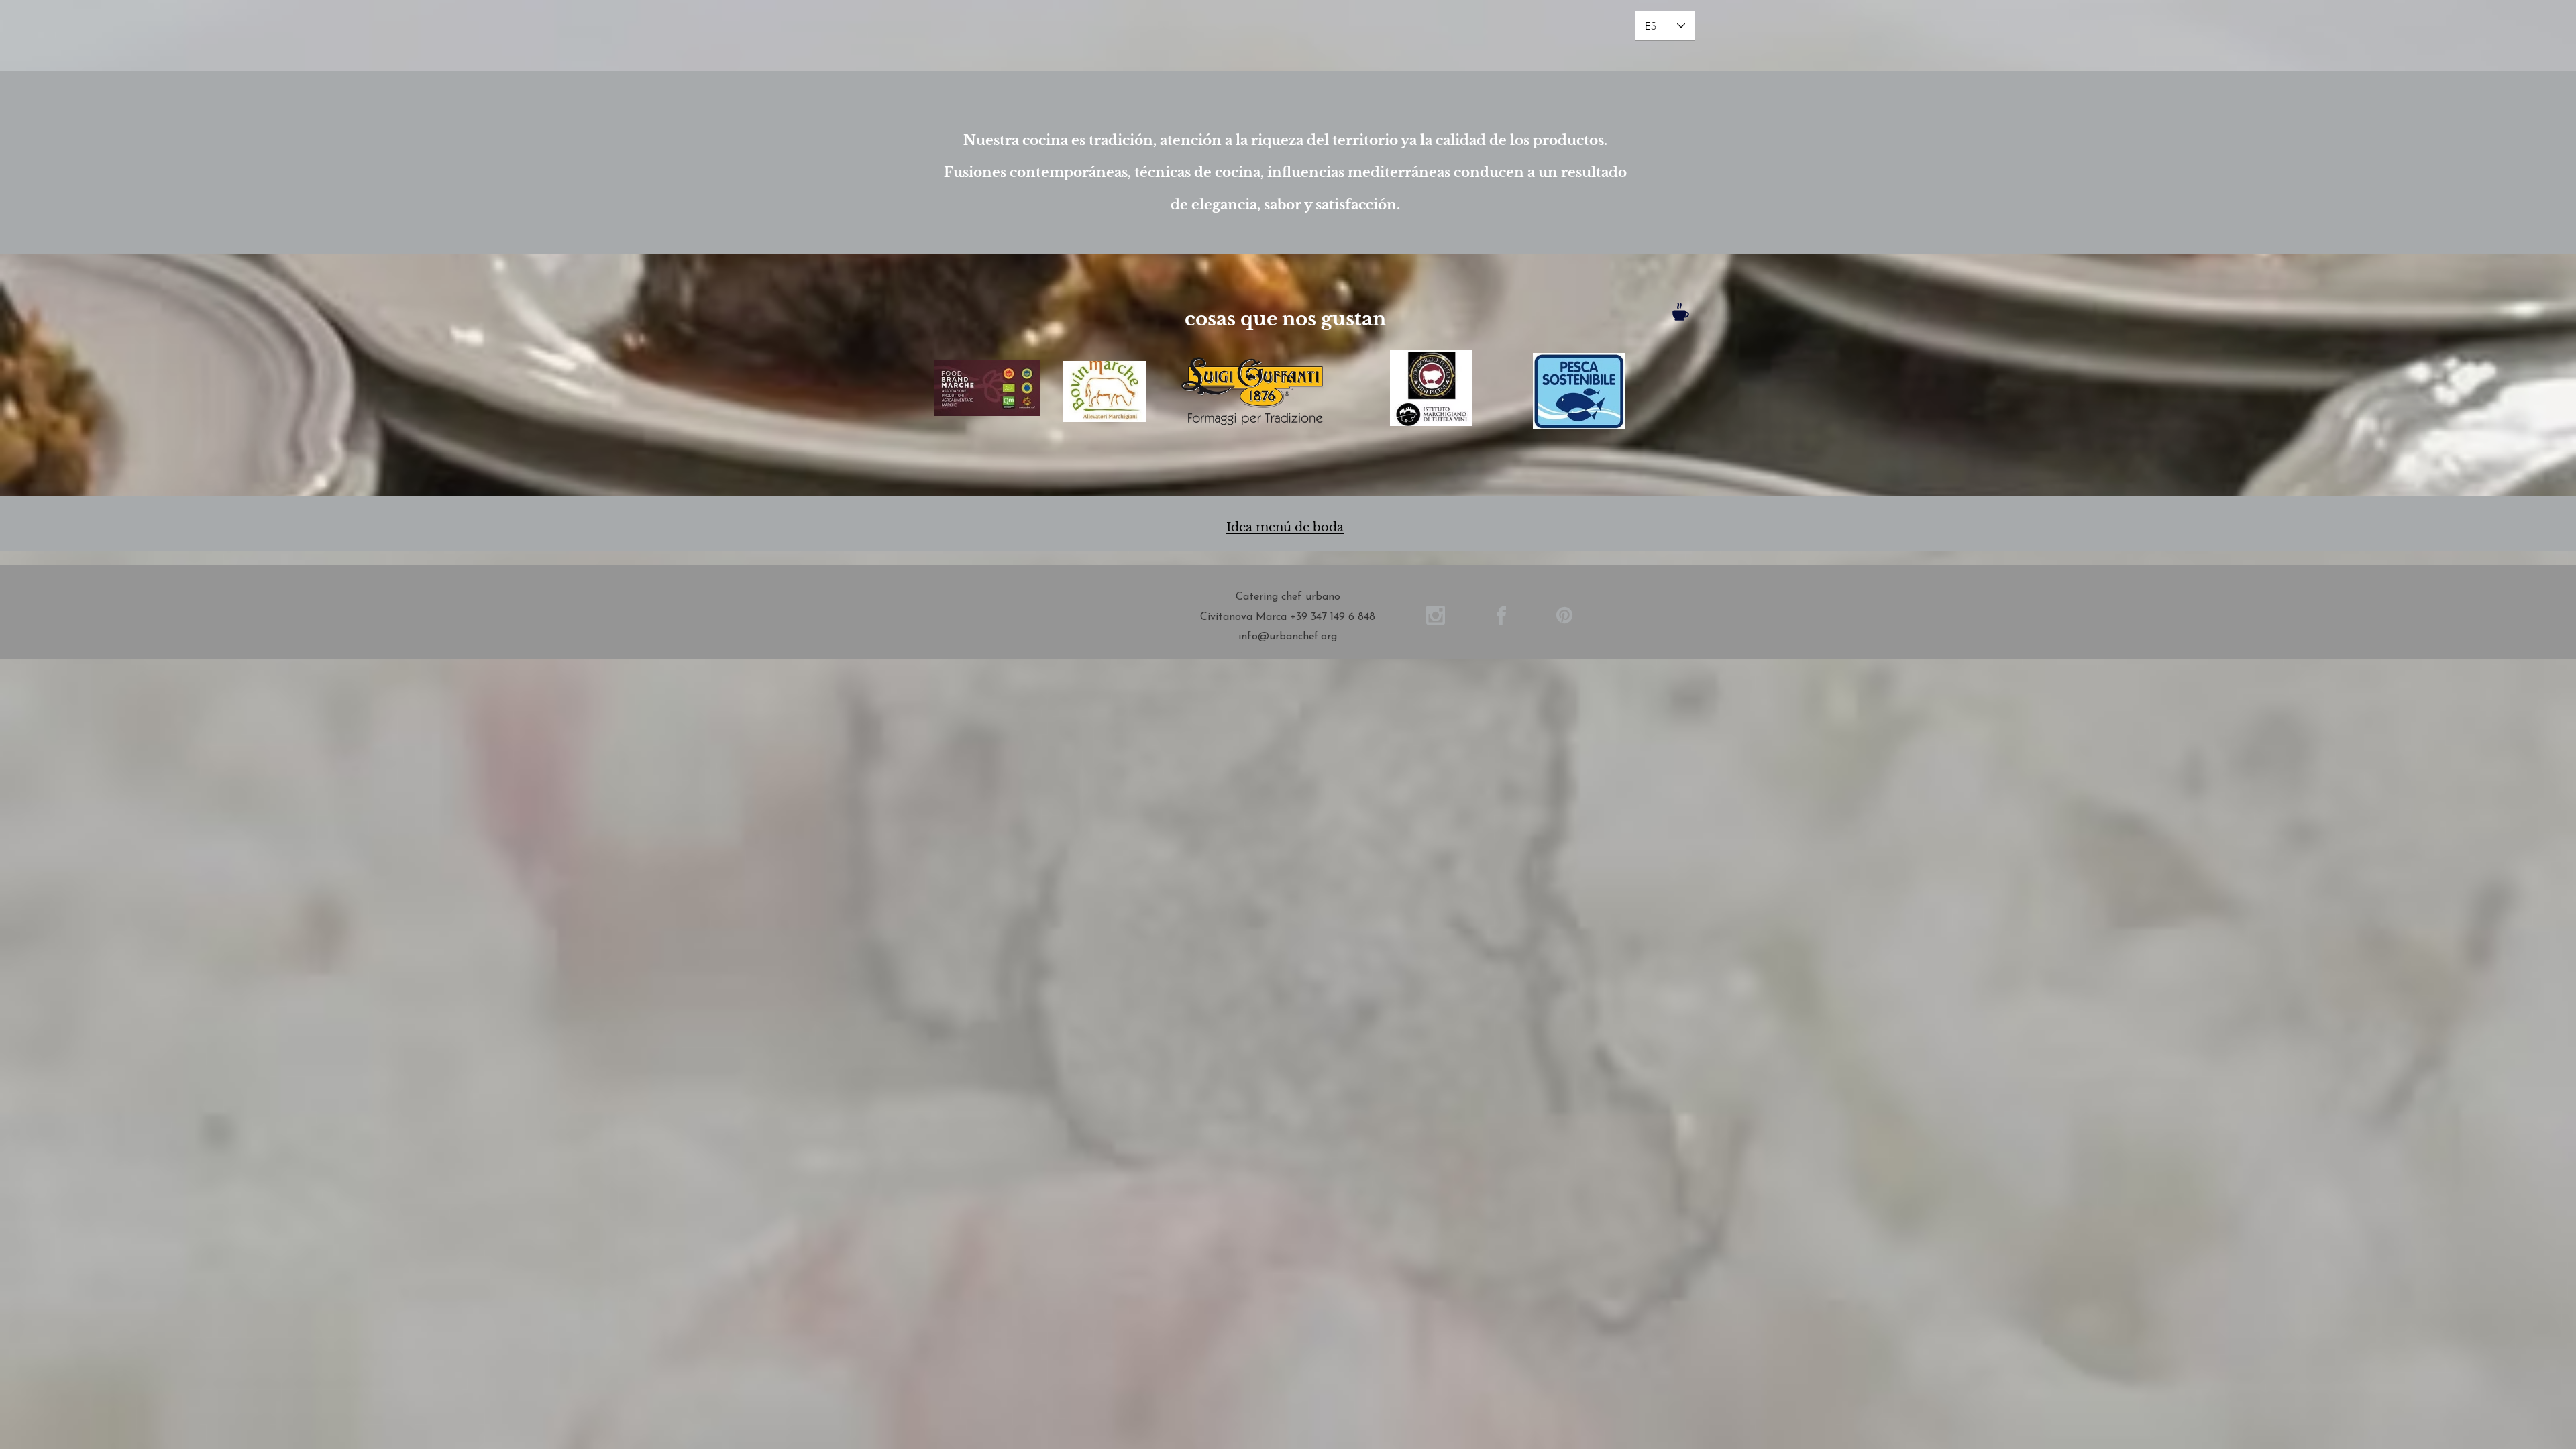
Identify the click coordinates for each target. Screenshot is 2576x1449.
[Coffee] (1680, 312)
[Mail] (1435, 615)
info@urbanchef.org (1288, 637)
